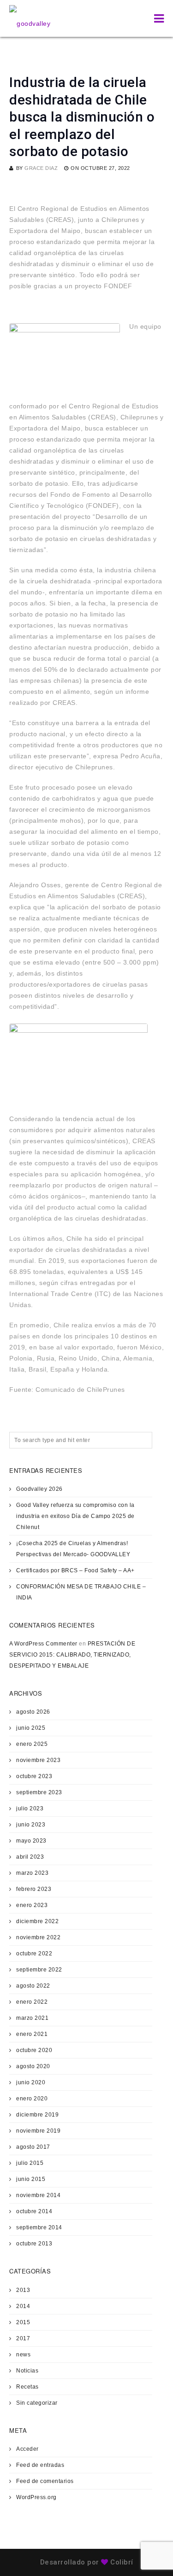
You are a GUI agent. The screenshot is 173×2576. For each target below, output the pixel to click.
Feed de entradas (40, 2465)
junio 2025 (31, 1728)
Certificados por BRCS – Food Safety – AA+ (75, 1570)
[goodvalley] (30, 18)
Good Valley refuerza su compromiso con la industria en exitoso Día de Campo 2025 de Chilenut (75, 1516)
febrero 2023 (34, 1889)
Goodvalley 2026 (39, 1489)
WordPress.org (36, 2497)
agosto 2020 (33, 2066)
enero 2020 (32, 2099)
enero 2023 (32, 1905)
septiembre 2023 (39, 1792)
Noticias (27, 2371)
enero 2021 (32, 2034)
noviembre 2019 (38, 2131)
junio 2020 (31, 2082)
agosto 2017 (33, 2147)
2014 (23, 2306)
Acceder (27, 2449)
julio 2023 (30, 1808)
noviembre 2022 (38, 1937)
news (23, 2355)
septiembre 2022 (39, 1970)
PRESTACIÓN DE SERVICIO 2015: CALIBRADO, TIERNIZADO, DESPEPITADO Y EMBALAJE (72, 1655)
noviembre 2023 (38, 1760)
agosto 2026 (33, 1712)
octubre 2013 (34, 2244)
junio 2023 (31, 1825)
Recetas (27, 2387)
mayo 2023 (31, 1841)
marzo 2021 (32, 2018)
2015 (23, 2322)
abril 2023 (30, 1857)
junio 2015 (31, 2179)
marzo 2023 (32, 1873)
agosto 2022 (33, 1986)
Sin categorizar (37, 2403)
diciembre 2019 (37, 2115)
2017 (23, 2338)
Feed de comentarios (45, 2481)
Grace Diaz (41, 168)
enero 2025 (32, 1744)
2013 (23, 2290)
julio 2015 (30, 2163)
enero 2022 (32, 2002)
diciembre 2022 (37, 1921)
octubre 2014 (34, 2211)
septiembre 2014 (39, 2227)
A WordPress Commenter (43, 1644)
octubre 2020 (34, 2050)
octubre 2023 (34, 1776)
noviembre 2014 (38, 2195)
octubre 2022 (34, 1954)
